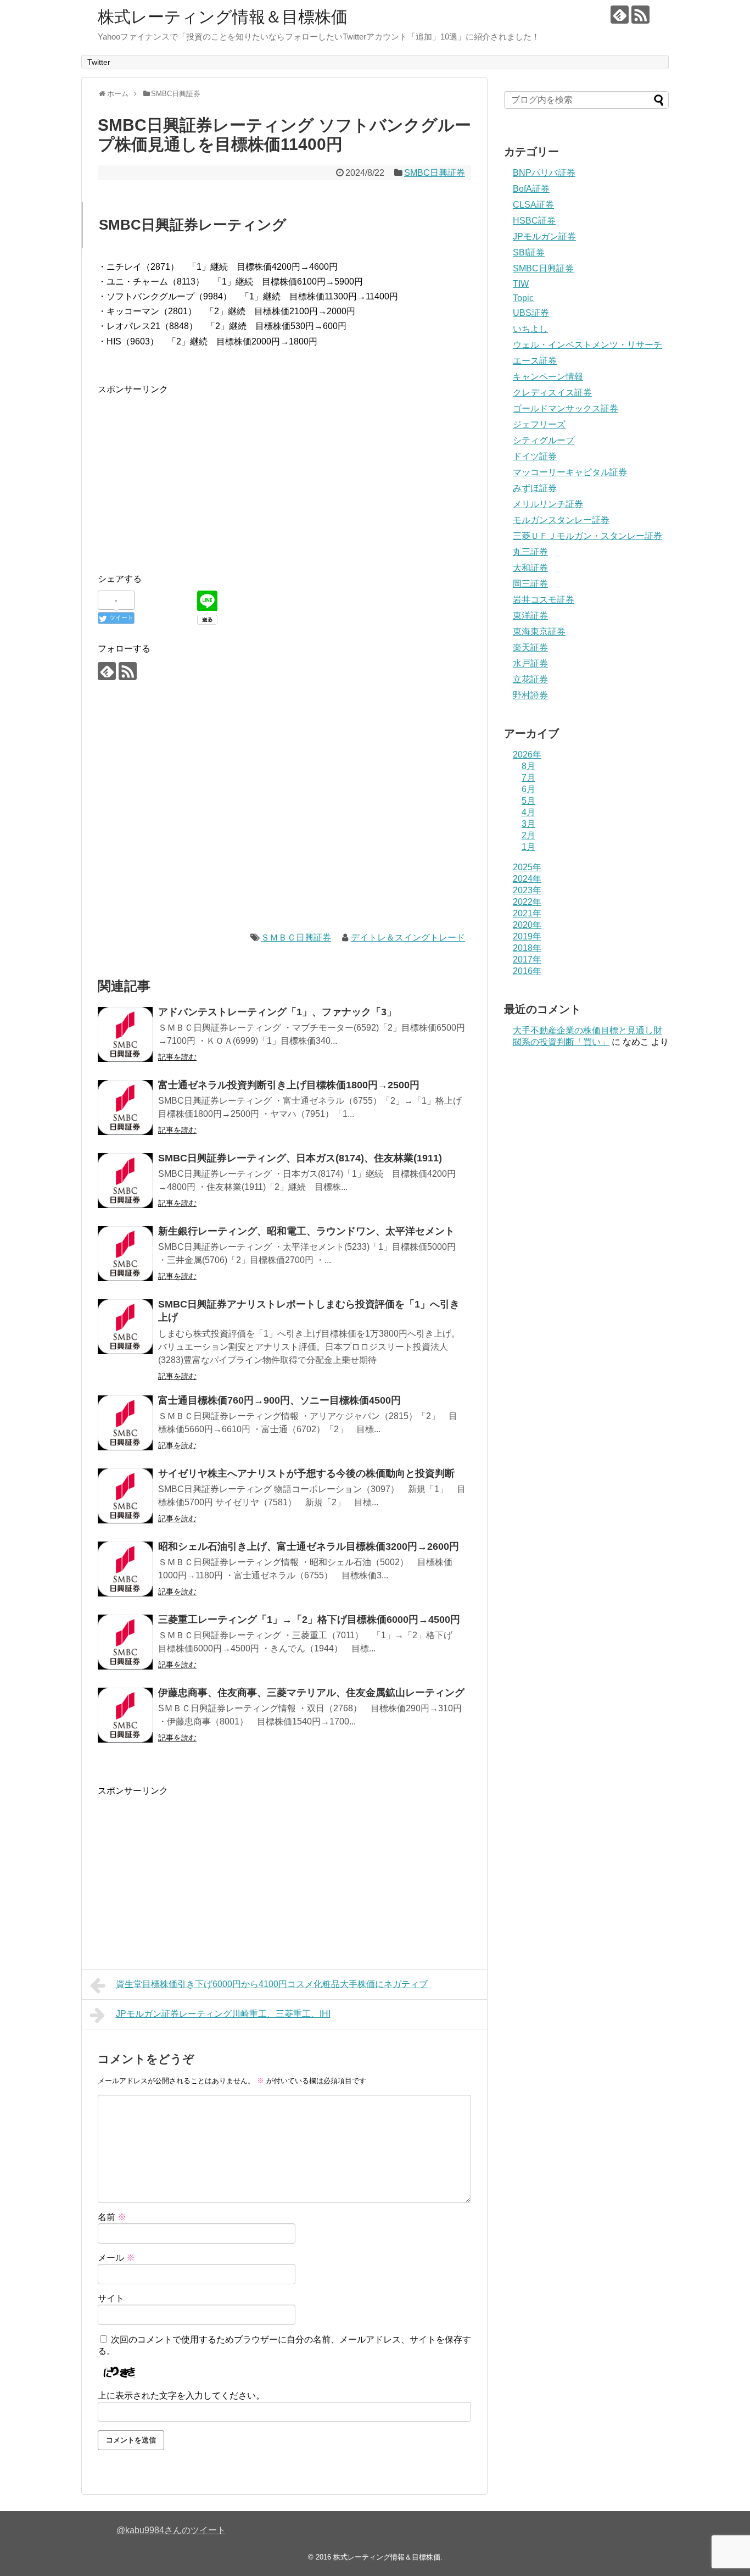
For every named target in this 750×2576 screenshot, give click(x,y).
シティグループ (544, 440)
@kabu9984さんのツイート (171, 2530)
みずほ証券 (535, 488)
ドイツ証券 (535, 456)
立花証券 (530, 679)
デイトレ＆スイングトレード (408, 938)
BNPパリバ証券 (544, 173)
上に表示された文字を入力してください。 (181, 2396)
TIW (521, 284)
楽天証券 (530, 647)
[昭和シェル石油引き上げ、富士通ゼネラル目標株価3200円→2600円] (125, 1569)
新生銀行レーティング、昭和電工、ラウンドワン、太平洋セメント (306, 1231)
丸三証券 (530, 552)
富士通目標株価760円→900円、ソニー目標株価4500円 (279, 1400)
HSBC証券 (534, 221)
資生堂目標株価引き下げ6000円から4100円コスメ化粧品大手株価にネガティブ (272, 1984)
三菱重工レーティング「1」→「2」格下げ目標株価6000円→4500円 (309, 1620)
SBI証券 (529, 252)
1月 (528, 847)
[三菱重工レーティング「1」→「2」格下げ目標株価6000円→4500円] (125, 1642)
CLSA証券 (533, 205)
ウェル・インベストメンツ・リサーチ (587, 345)
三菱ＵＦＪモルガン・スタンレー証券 (587, 536)
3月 (528, 824)
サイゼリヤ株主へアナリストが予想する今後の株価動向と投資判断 (306, 1473)
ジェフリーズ (539, 424)
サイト (111, 2298)
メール (116, 2258)
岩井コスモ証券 (544, 600)
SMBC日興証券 (435, 173)
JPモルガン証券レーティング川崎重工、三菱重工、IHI (223, 2014)
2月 (528, 835)
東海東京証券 (539, 632)
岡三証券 (530, 584)
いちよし (530, 329)
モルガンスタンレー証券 (561, 520)
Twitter (99, 62)
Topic (523, 298)
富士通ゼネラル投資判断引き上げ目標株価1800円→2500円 (289, 1085)
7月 (528, 778)
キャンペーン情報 (548, 377)
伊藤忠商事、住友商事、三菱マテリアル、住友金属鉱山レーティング (311, 1693)
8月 (528, 766)
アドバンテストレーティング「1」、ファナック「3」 (277, 1012)
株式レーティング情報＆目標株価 (223, 17)
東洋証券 (530, 616)
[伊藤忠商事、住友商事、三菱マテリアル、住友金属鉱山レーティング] (125, 1715)
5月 (528, 801)
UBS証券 (531, 313)
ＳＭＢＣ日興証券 (296, 938)
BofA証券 (531, 189)
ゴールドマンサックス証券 (566, 408)
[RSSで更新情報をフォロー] (640, 15)
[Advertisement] (190, 474)
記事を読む (177, 1057)
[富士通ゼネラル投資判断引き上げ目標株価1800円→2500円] (125, 1108)
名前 (112, 2217)
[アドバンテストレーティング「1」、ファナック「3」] (125, 1034)
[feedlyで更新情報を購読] (620, 15)
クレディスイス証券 (552, 393)
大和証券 (530, 568)
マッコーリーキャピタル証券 (570, 472)
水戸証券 (530, 663)
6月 (528, 789)
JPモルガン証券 (544, 237)
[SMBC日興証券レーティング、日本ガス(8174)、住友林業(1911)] (125, 1181)
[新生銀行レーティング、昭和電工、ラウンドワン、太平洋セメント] (125, 1254)
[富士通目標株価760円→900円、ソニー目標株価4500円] (125, 1423)
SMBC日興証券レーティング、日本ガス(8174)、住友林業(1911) (300, 1158)
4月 (528, 812)
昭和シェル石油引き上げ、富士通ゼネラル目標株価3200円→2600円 (309, 1546)
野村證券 (530, 695)
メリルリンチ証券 (548, 504)
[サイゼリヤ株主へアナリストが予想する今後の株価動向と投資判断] (125, 1496)
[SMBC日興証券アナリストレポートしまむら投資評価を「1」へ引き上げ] (125, 1327)
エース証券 (535, 361)
